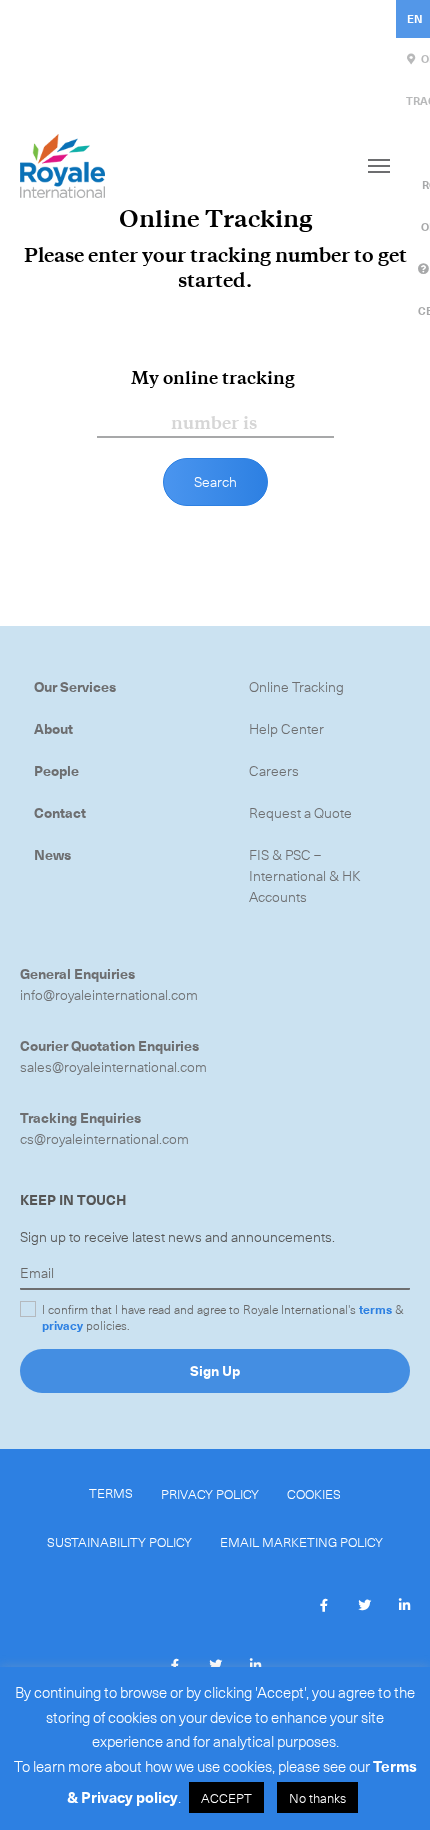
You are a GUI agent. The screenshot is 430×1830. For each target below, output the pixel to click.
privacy (62, 1325)
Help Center (286, 728)
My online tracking (213, 378)
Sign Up (215, 1370)
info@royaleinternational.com (109, 994)
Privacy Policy (210, 1493)
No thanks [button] (317, 1797)
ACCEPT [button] (226, 1797)
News (52, 854)
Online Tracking (296, 686)
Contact (60, 812)
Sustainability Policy (119, 1541)
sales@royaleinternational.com (113, 1066)
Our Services (75, 686)
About (53, 728)
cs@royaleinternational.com (104, 1138)
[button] (324, 1606)
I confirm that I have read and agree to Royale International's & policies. (223, 1317)
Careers (274, 770)
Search (215, 481)
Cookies (314, 1493)
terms (375, 1309)
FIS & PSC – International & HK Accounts (305, 875)
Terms (111, 1492)
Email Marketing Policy (301, 1541)
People (56, 770)
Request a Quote (300, 812)
